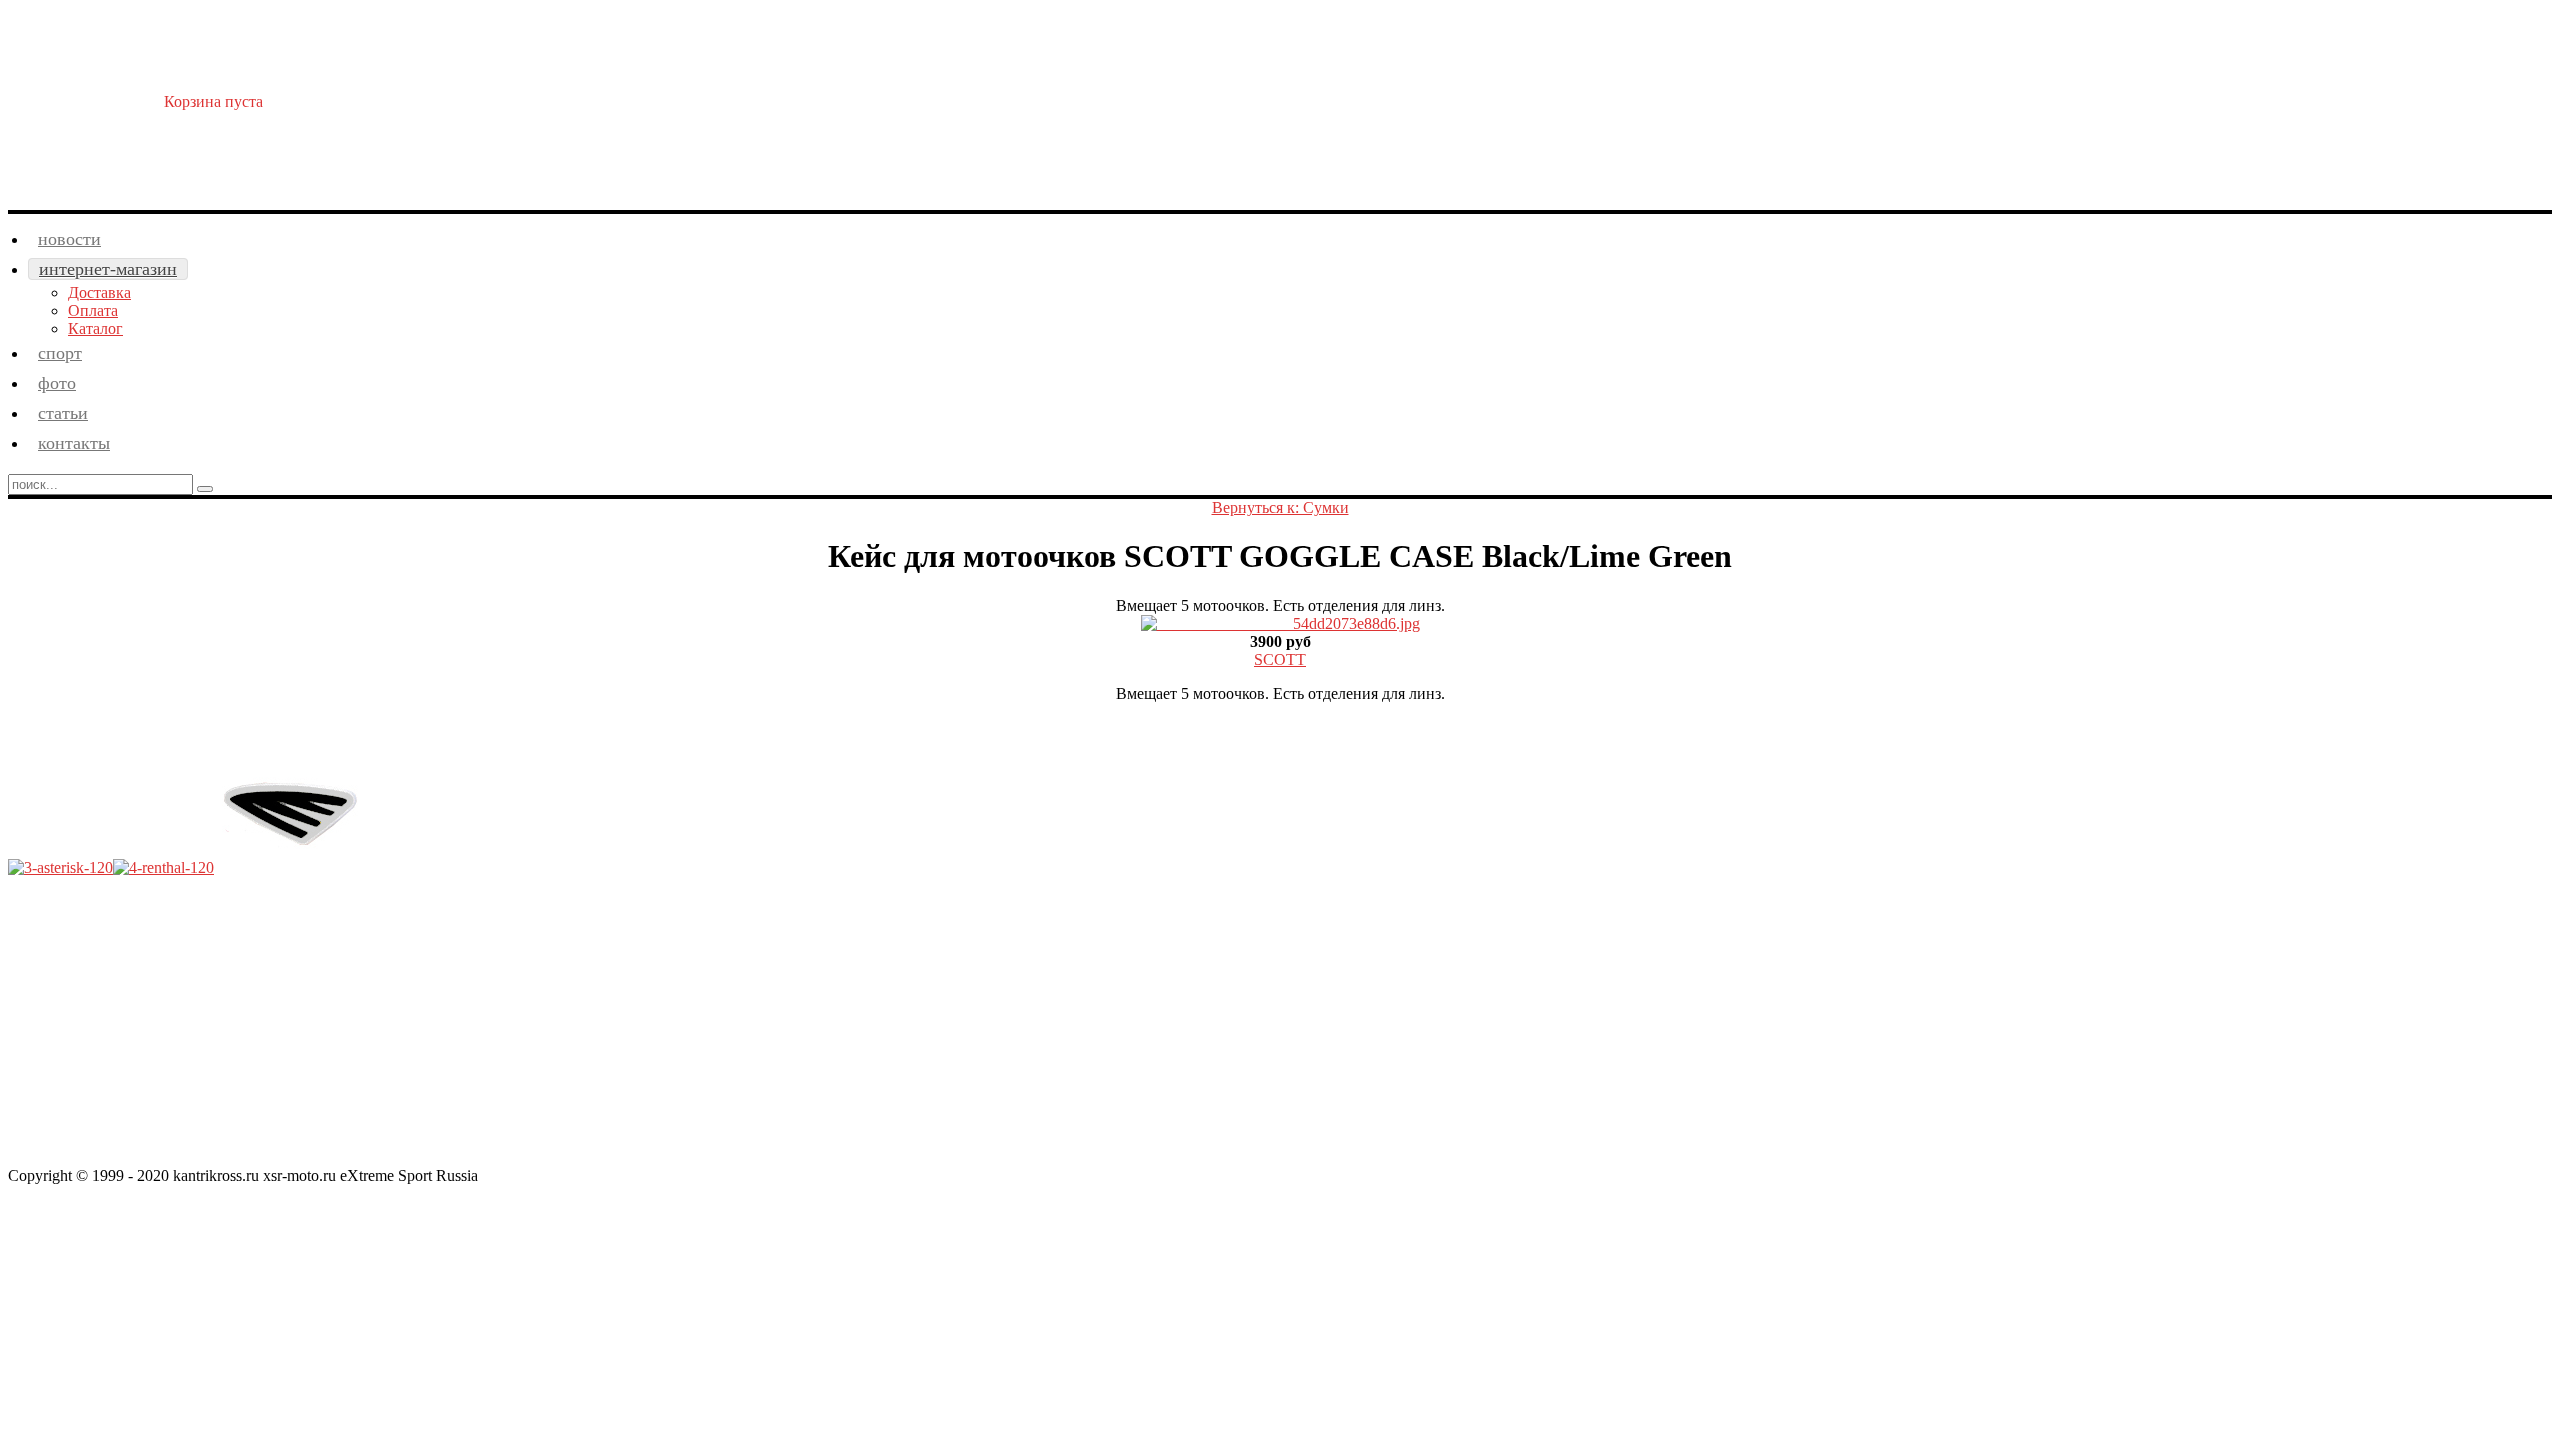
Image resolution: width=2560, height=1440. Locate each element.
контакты (74, 443)
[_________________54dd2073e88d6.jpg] (1280, 623)
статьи (63, 413)
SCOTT (1280, 659)
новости (69, 239)
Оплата (93, 310)
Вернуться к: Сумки (1280, 507)
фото (57, 383)
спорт (60, 353)
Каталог (95, 328)
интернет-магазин (108, 269)
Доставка (99, 292)
